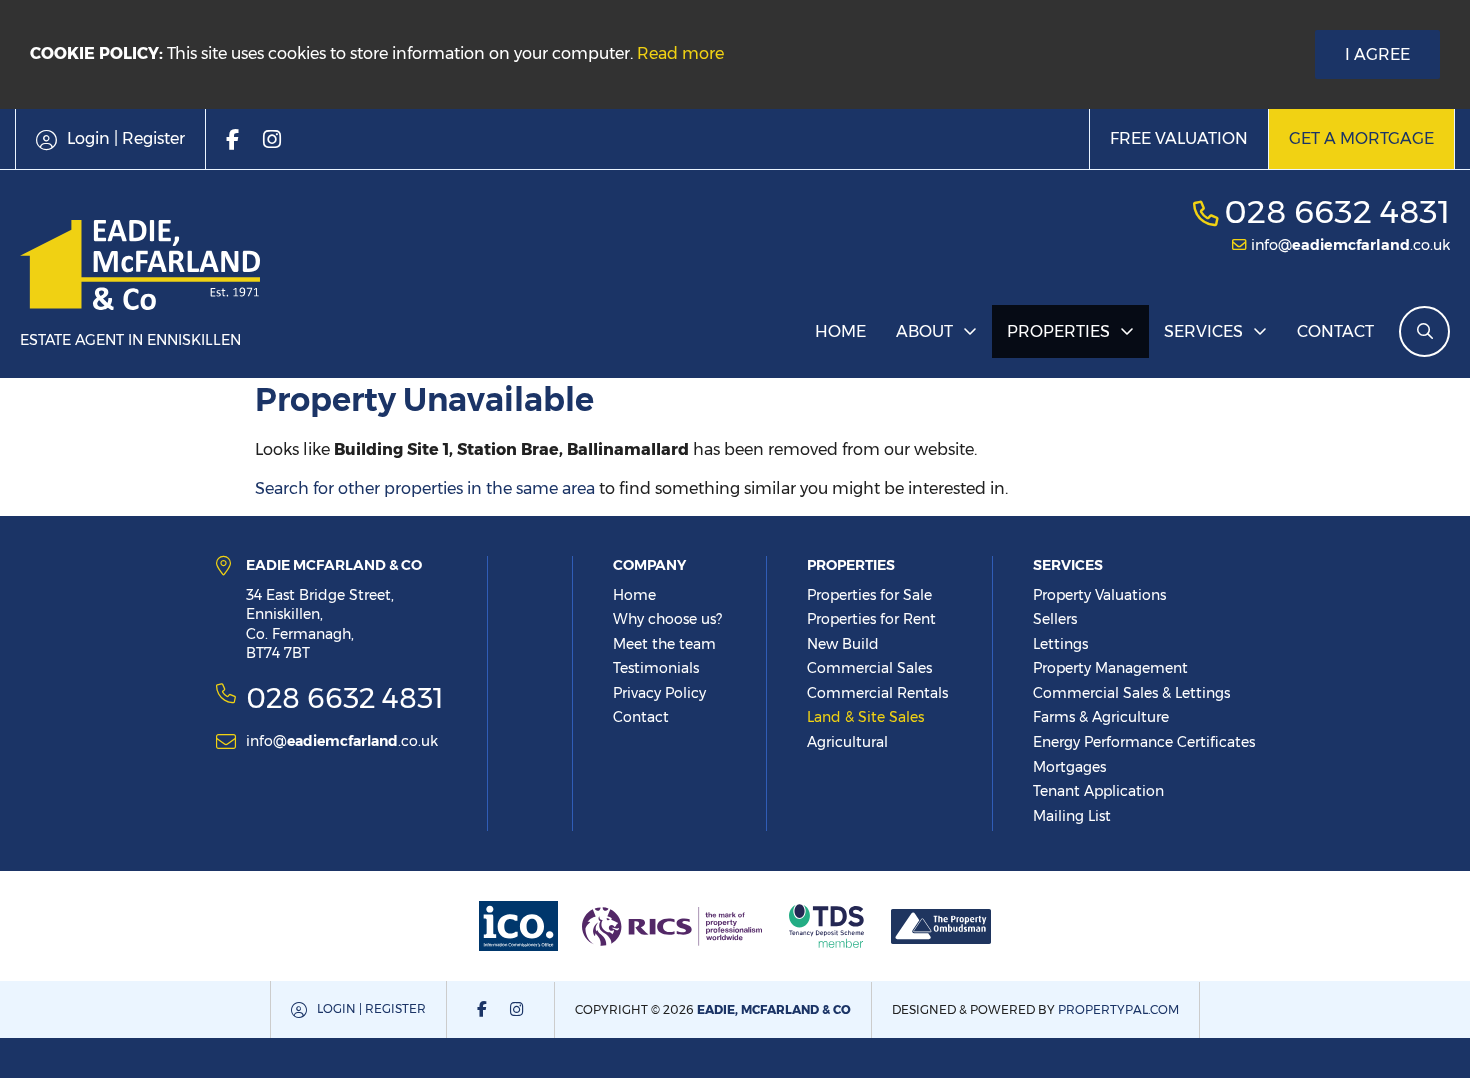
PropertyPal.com (1118, 1009)
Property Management (1110, 668)
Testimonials (656, 668)
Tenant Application (1098, 791)
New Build (843, 644)
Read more (680, 53)
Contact (1335, 331)
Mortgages (1069, 767)
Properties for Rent (871, 619)
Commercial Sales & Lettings (1131, 693)
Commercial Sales (869, 668)
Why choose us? (667, 619)
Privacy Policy (659, 693)
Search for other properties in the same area (425, 488)
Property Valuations (1099, 595)
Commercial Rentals (877, 693)
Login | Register (371, 1008)
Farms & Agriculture (1101, 717)
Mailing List (1072, 816)
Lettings (1060, 644)
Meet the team (664, 644)
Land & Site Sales (865, 717)
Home (840, 331)
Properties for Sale (869, 595)
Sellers (1055, 619)
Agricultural (847, 742)
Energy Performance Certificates (1144, 742)
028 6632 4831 (1337, 211)
